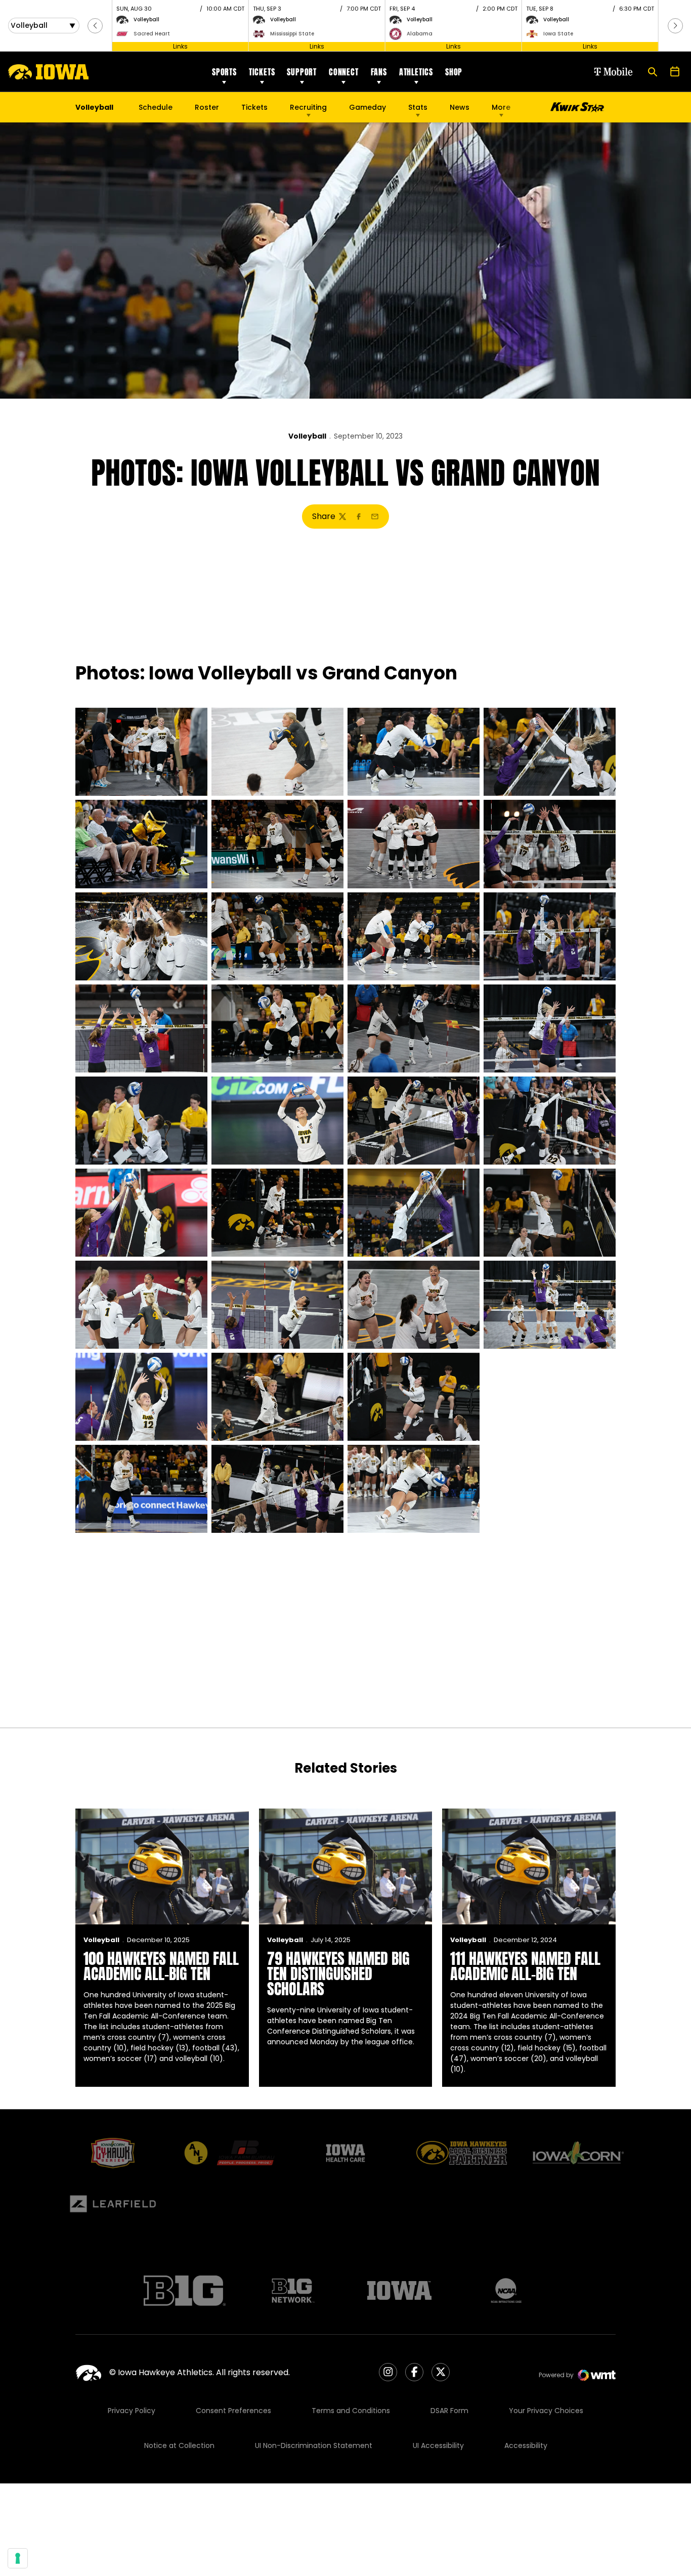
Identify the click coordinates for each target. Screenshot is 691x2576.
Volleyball (307, 436)
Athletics (416, 72)
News (460, 107)
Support (302, 72)
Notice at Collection (179, 2445)
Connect (344, 72)
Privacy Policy (132, 2411)
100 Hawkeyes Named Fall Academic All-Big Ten (161, 1966)
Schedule (156, 107)
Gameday (368, 107)
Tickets (262, 72)
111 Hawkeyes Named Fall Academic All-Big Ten (525, 1966)
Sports (224, 72)
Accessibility (526, 2445)
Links (180, 46)
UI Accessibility (438, 2445)
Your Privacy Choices (546, 2411)
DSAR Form (449, 2411)
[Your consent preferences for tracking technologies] (18, 2558)
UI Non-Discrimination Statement (314, 2445)
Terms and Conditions (351, 2411)
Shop (454, 72)
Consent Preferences (233, 2411)
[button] (95, 26)
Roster (207, 107)
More (501, 107)
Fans (379, 72)
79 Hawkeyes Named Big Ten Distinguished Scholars (338, 1974)
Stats (418, 107)
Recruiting (308, 107)
